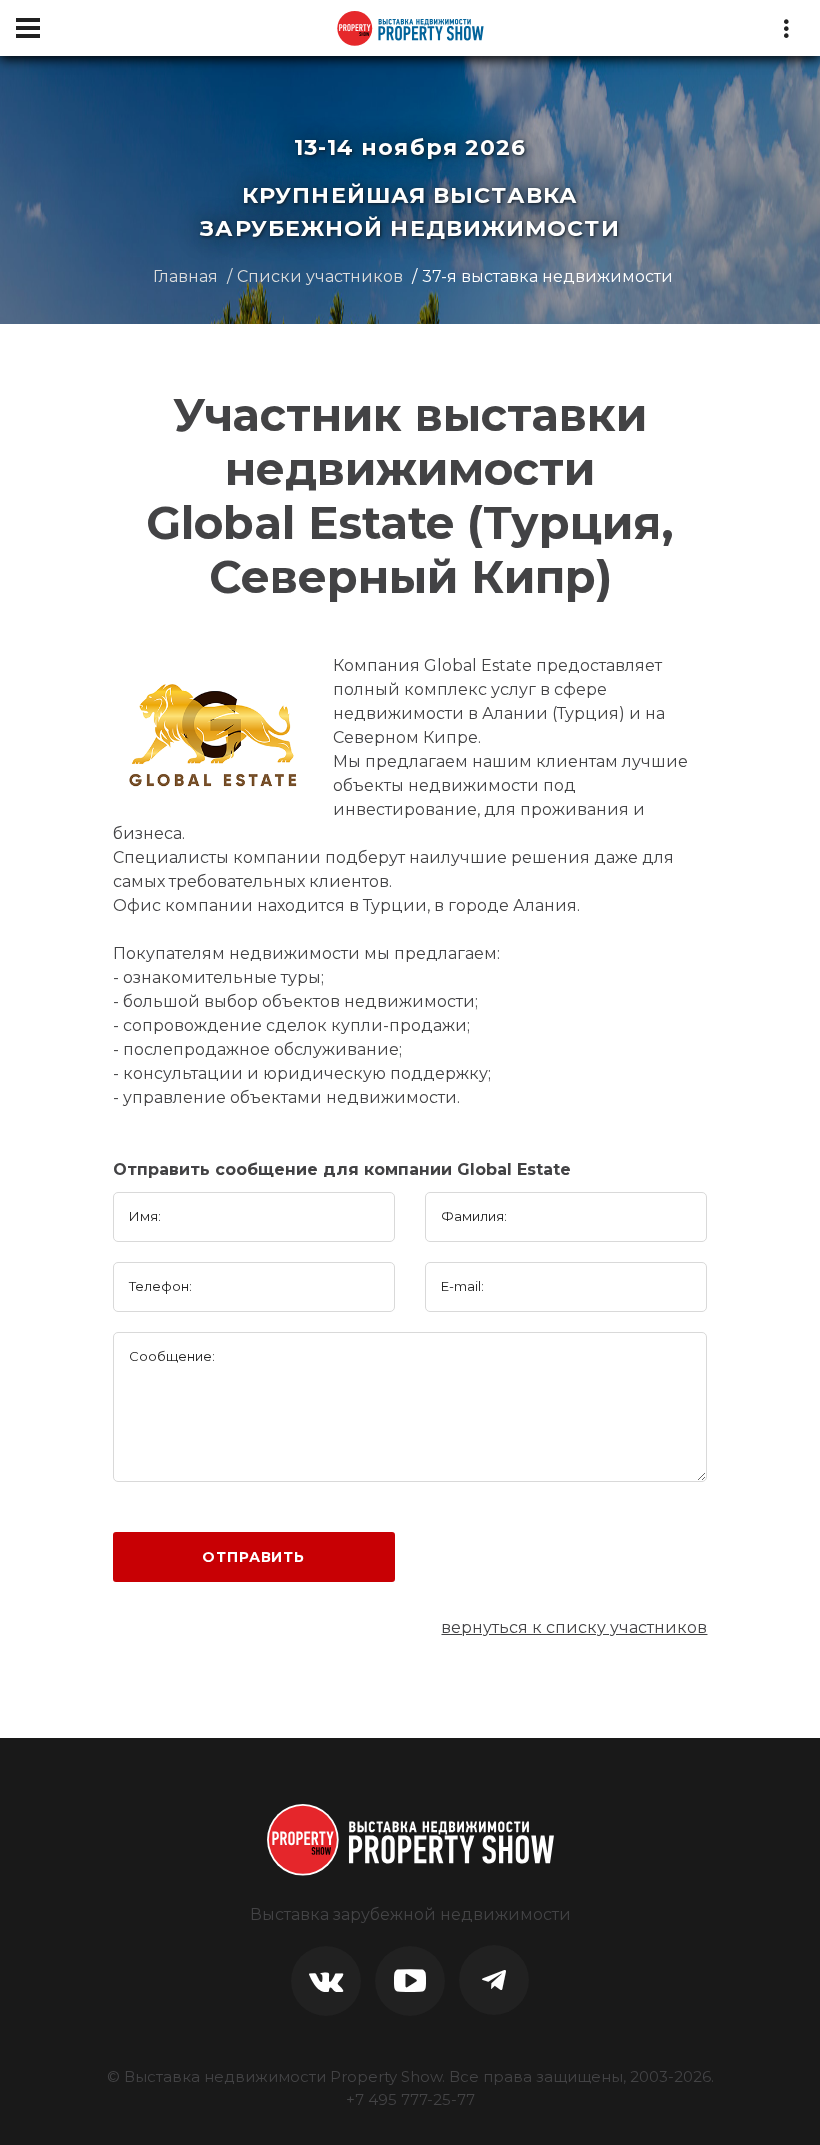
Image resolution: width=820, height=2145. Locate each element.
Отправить (253, 1557)
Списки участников (320, 276)
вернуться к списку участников (574, 1627)
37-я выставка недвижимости (547, 276)
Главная (185, 276)
